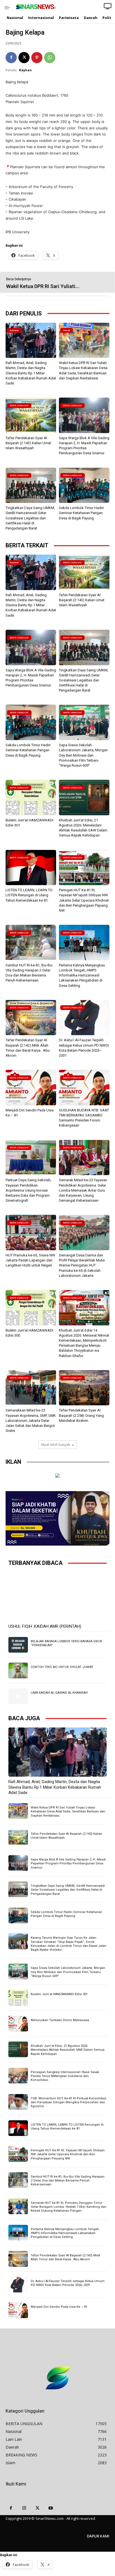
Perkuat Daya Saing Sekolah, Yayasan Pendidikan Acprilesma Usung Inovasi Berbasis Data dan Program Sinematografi (28, 1190)
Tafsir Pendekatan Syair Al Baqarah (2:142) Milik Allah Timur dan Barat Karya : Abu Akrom (65, 2257)
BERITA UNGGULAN (19, 406)
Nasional (14, 330)
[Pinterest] (37, 58)
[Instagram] (24, 2508)
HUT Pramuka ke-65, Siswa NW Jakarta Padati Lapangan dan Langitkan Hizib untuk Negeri (30, 1260)
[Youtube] (51, 2508)
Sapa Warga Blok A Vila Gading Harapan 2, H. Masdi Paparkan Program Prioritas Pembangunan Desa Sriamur (68, 1864)
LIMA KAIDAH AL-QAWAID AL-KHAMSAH (59, 1693)
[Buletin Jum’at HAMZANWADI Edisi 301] (31, 798)
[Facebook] (11, 58)
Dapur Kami (98, 2536)
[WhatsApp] (50, 58)
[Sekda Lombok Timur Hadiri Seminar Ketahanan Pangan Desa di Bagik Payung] (84, 485)
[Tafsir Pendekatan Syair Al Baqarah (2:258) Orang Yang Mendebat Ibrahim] (84, 1388)
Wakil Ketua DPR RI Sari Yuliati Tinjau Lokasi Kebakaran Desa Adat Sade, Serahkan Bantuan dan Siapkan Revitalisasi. (68, 1812)
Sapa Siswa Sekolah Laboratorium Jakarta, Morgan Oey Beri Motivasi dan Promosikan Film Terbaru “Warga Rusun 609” (83, 755)
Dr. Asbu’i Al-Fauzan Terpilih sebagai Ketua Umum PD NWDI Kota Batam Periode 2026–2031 (68, 2283)
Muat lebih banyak (56, 1445)
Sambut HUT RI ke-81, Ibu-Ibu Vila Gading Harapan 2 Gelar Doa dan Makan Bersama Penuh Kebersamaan (68, 2181)
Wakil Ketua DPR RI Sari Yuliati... (43, 286)
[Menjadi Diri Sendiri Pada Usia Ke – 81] (31, 1088)
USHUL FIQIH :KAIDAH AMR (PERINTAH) (45, 1626)
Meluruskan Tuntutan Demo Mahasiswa (60, 2020)
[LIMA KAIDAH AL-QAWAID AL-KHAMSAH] (18, 1696)
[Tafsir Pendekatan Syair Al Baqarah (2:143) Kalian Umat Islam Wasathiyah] (31, 415)
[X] (24, 58)
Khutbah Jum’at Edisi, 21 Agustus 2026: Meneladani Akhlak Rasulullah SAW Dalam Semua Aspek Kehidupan (68, 2050)
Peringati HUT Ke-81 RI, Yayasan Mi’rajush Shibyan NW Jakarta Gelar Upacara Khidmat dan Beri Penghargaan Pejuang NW (84, 900)
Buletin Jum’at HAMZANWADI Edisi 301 (59, 1994)
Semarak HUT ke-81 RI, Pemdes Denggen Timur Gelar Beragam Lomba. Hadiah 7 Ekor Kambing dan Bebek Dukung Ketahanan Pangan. (69, 2207)
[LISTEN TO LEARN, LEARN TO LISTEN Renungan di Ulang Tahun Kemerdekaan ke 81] (31, 868)
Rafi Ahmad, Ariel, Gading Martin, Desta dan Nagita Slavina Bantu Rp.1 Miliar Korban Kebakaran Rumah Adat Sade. (31, 373)
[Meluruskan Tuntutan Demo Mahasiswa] (18, 2024)
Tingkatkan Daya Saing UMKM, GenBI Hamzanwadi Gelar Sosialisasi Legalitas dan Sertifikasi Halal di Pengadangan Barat (30, 518)
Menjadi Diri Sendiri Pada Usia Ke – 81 (59, 2307)
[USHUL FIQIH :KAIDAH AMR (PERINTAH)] (57, 1597)
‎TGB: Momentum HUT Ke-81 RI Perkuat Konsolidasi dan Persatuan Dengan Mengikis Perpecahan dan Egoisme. (69, 2102)
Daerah (67, 330)
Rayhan (25, 70)
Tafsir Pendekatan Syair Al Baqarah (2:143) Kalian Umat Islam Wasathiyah (28, 443)
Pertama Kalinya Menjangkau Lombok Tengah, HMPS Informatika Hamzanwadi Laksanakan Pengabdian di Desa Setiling (82, 975)
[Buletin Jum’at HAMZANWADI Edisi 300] (31, 1308)
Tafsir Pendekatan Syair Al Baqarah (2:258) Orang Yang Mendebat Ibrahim (81, 1415)
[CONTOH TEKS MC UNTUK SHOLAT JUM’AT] (18, 1670)
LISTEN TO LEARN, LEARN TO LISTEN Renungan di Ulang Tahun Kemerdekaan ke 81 (29, 895)
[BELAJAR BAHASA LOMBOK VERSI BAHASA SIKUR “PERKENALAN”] (18, 1645)
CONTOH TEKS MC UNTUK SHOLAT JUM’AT (62, 1667)
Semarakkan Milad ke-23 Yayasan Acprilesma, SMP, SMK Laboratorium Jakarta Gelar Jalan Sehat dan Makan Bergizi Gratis (31, 1420)
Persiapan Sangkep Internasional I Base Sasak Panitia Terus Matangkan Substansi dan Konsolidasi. (65, 2076)
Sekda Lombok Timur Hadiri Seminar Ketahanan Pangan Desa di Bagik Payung (81, 513)
